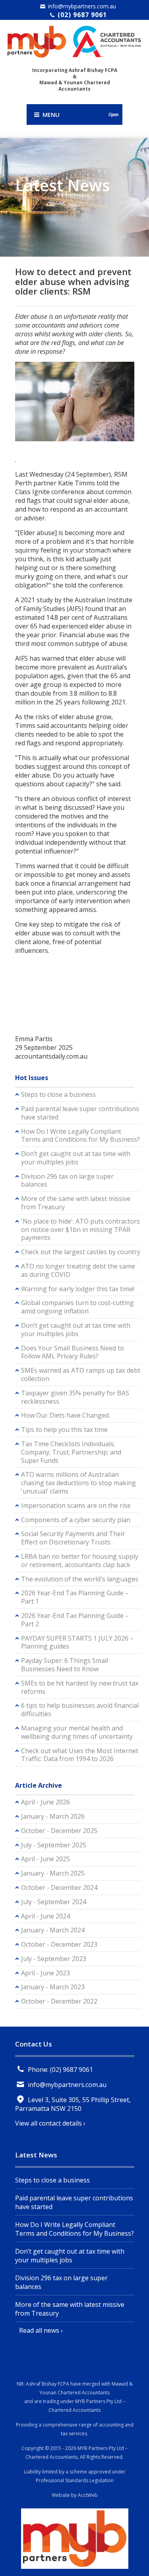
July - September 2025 (54, 1845)
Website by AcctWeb (75, 2495)
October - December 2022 (59, 2001)
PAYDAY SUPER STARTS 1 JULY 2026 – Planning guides (77, 1642)
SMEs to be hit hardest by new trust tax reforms (80, 1687)
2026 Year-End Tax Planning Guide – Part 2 (75, 1620)
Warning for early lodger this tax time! (78, 1289)
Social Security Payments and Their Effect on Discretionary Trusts (73, 1538)
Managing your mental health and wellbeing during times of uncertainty (77, 1732)
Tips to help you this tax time (64, 1430)
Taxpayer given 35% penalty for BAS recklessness (75, 1397)
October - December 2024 (59, 1887)
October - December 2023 (59, 1944)
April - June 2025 (45, 1859)
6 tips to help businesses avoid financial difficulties (80, 1710)
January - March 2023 (53, 1987)
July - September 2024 (54, 1902)
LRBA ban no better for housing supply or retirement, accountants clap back (80, 1561)
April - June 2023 (45, 1973)
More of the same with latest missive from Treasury (76, 1203)
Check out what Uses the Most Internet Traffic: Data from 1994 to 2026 (80, 1755)
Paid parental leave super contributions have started (80, 1113)
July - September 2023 (54, 1959)
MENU (79, 114)
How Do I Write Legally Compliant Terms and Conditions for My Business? (80, 1136)
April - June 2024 (45, 1916)
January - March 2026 (53, 1816)
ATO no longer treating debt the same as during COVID (78, 1270)
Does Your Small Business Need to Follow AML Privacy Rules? (73, 1352)
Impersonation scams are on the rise (76, 1505)
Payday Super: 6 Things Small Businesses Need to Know (65, 1665)
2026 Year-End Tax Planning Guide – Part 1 (75, 1597)
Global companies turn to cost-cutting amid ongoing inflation (77, 1307)
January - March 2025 (53, 1873)
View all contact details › (50, 2123)
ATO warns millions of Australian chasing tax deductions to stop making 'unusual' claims (78, 1483)
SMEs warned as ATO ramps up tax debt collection (81, 1374)
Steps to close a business (58, 1094)
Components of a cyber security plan (76, 1520)
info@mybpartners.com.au (82, 6)
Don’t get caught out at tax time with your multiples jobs (76, 1158)
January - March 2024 (53, 1930)
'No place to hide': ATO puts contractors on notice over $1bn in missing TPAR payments (80, 1230)
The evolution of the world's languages (80, 1579)
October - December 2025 (59, 1831)
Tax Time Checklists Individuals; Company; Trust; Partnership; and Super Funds (71, 1452)
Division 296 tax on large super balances (67, 1180)
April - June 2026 (45, 1802)
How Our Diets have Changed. (66, 1415)
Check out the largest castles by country (81, 1252)
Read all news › (41, 2330)
